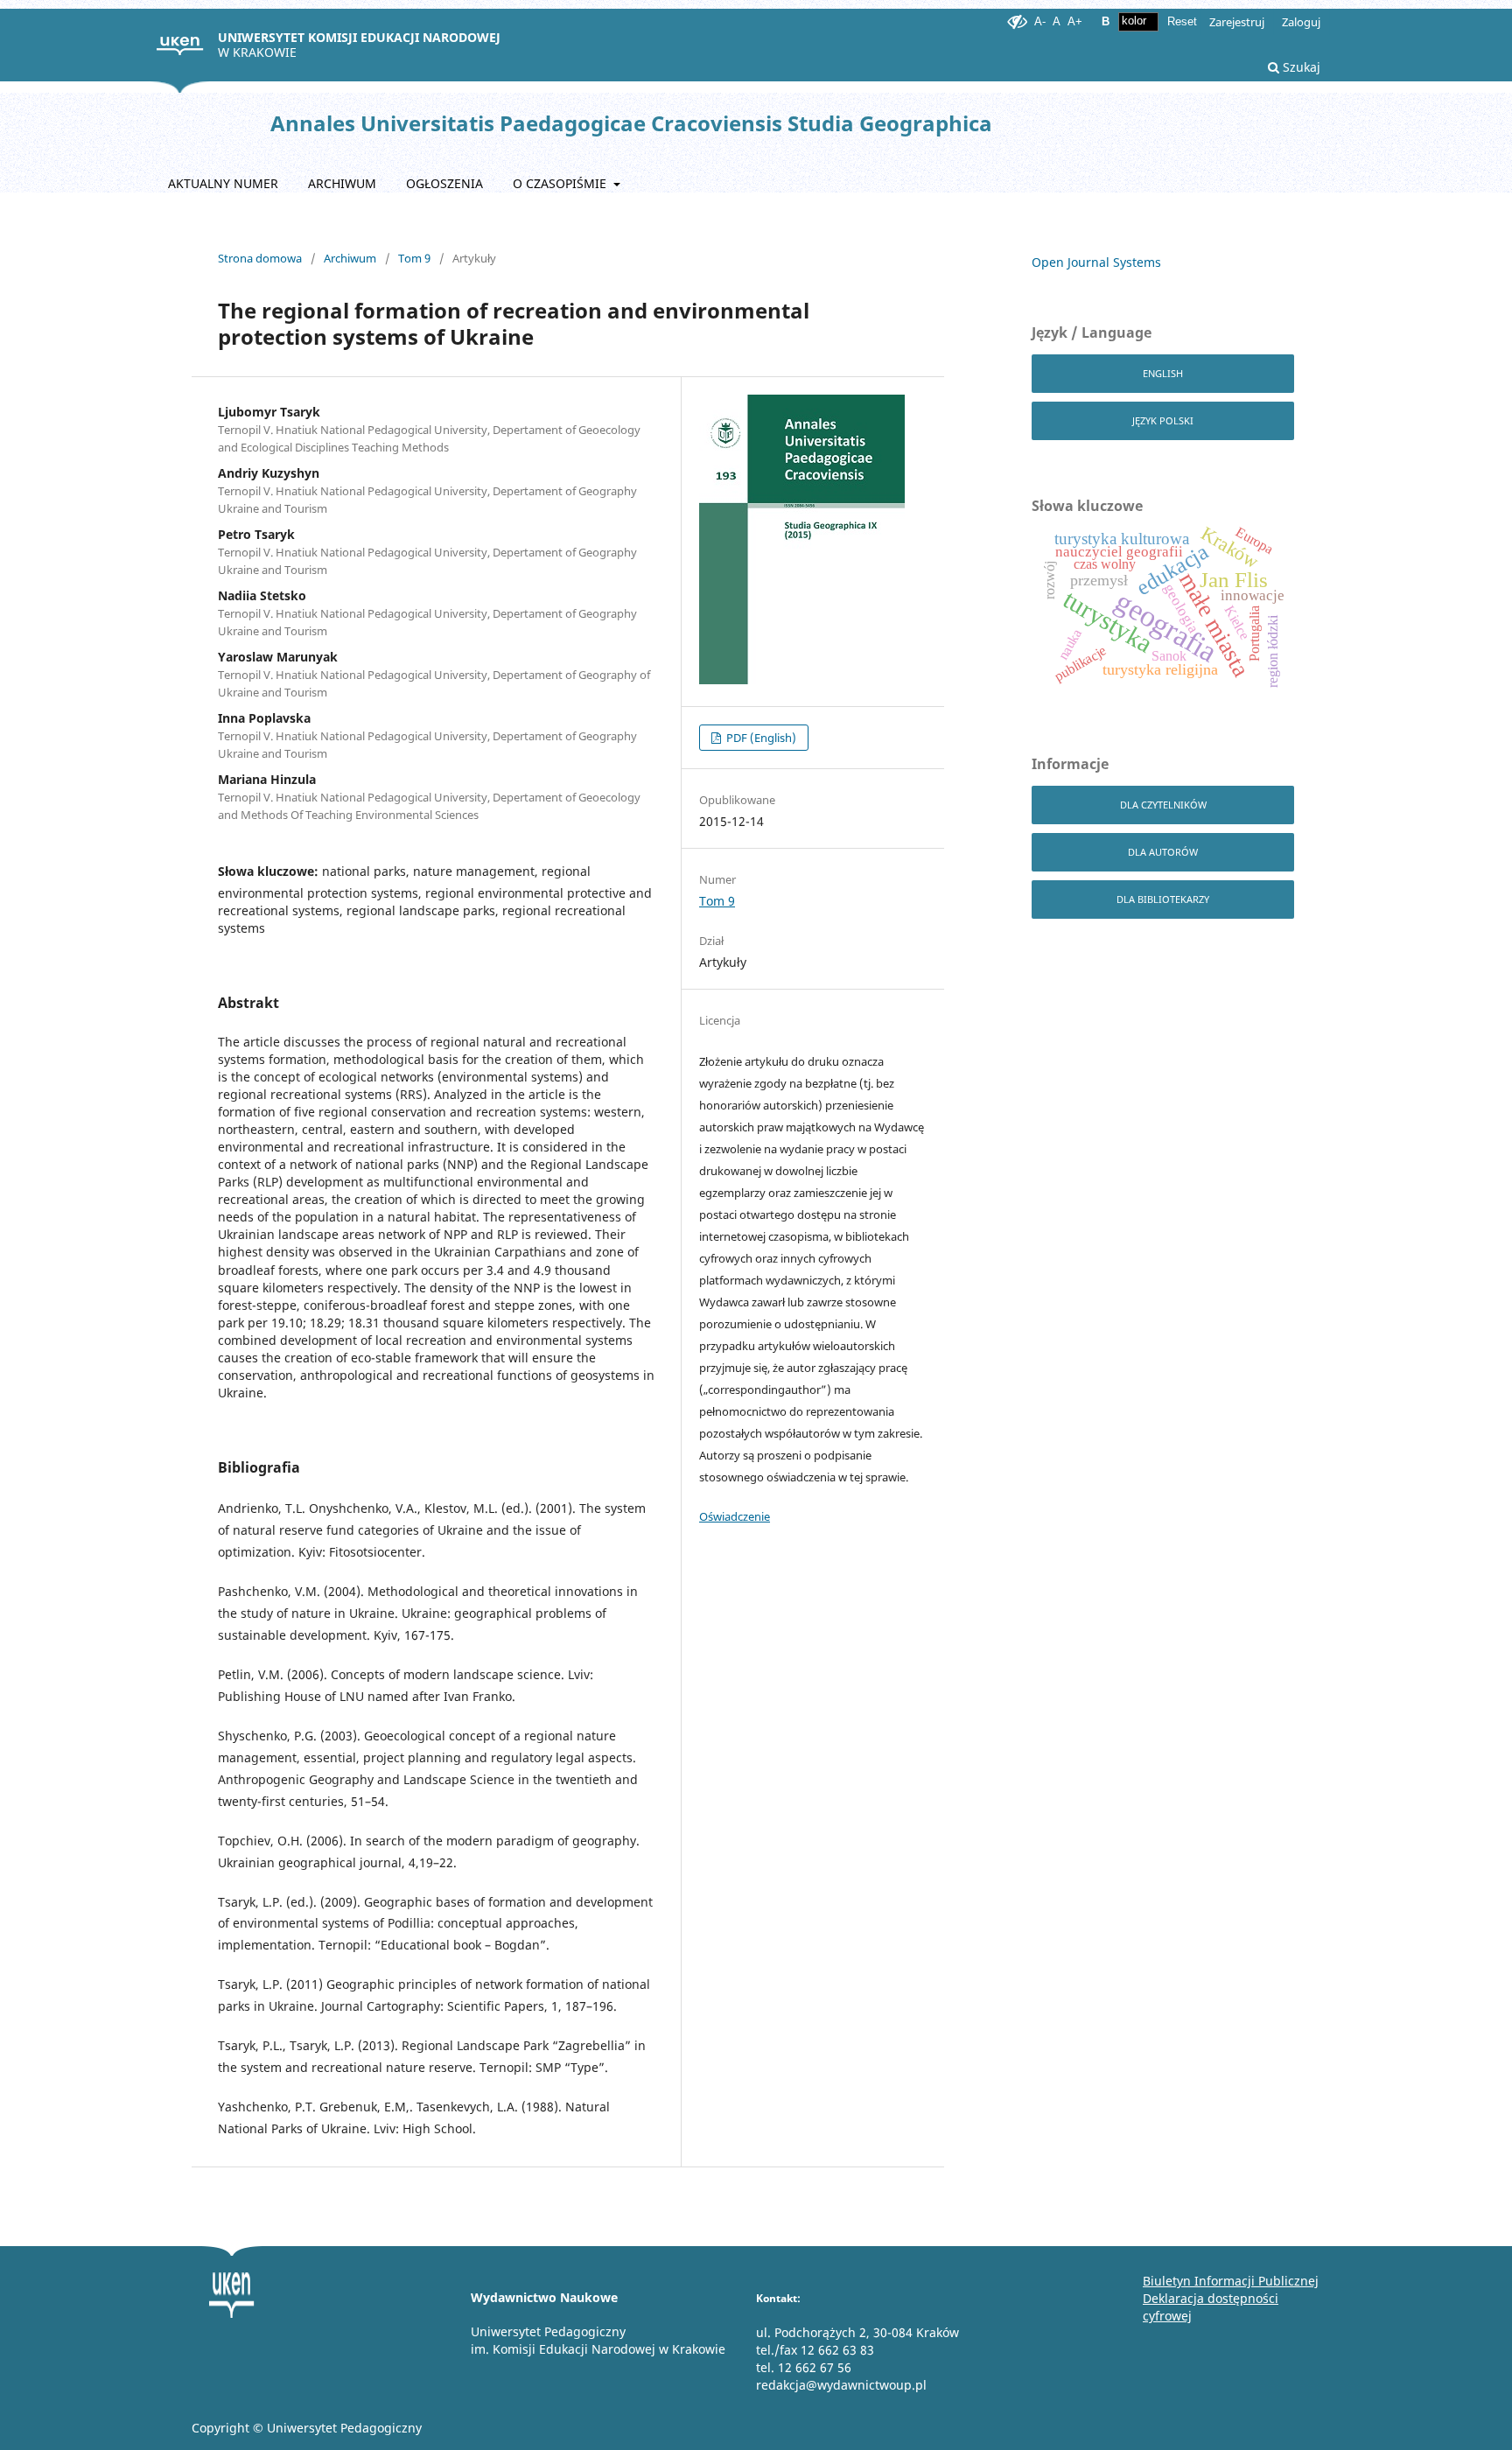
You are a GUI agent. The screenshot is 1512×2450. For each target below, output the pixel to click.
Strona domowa (260, 258)
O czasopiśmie (561, 183)
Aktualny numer (223, 183)
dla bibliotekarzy (1163, 899)
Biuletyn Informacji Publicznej (1231, 2281)
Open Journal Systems (1096, 262)
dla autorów (1163, 852)
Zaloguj (1301, 22)
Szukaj (1300, 67)
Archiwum (342, 183)
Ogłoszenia (444, 183)
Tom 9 (414, 258)
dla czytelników (1163, 805)
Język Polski (1163, 420)
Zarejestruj (1237, 22)
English (1163, 373)
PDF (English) (760, 738)
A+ (1075, 21)
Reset (1182, 21)
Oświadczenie (735, 1516)
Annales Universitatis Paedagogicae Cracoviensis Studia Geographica (631, 123)
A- (1040, 21)
